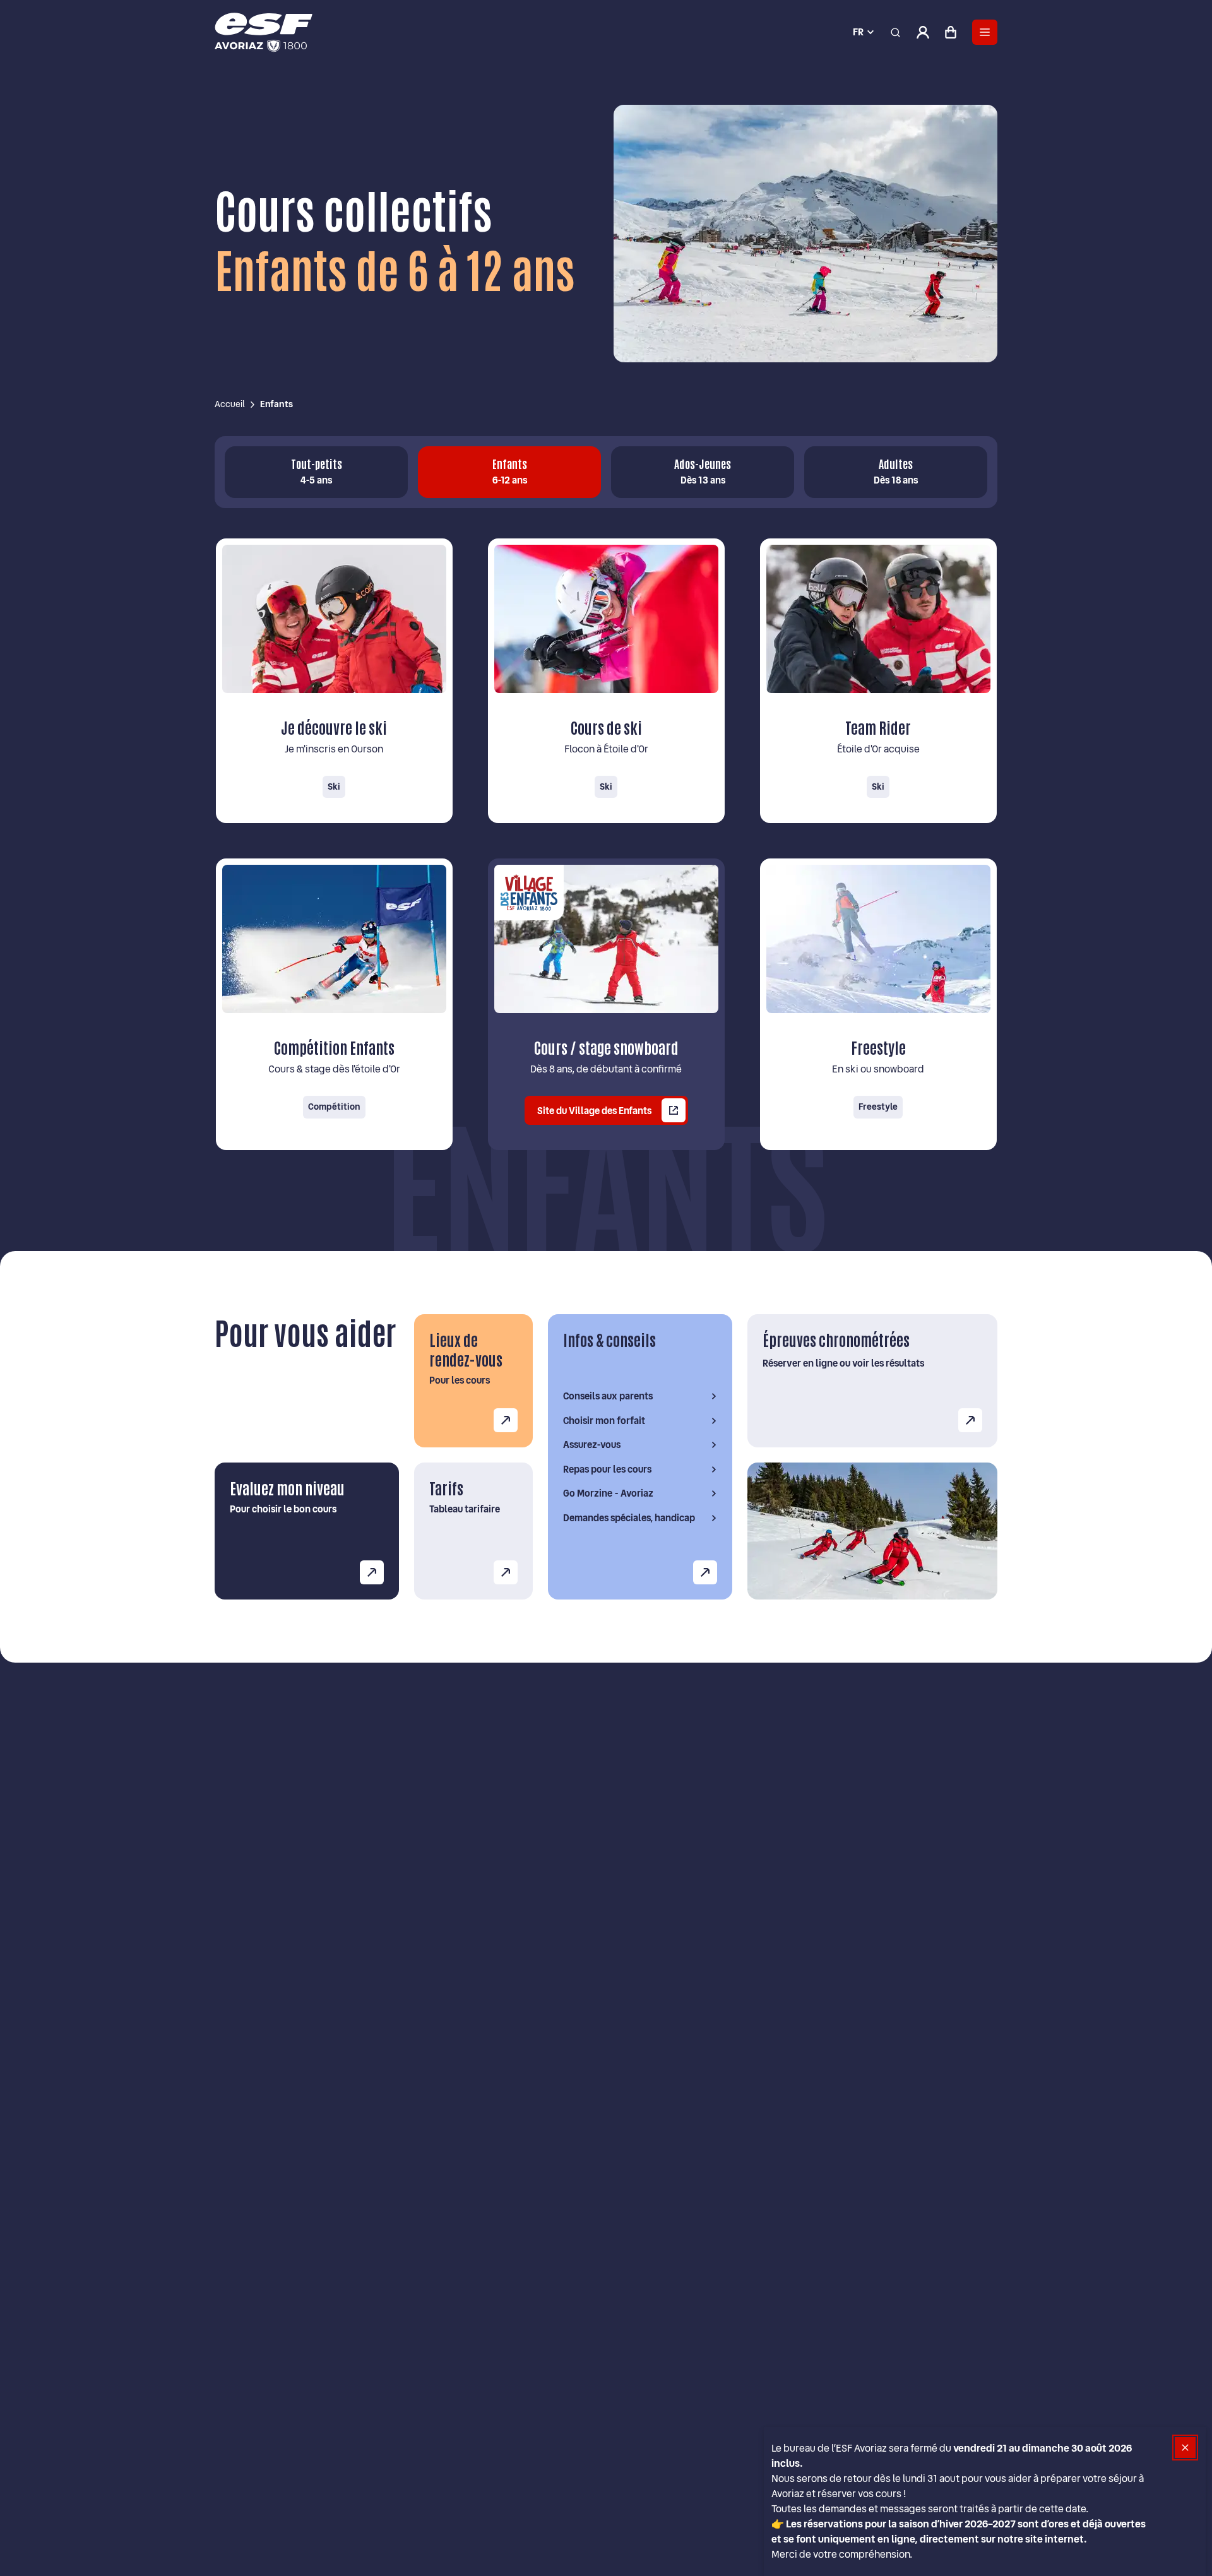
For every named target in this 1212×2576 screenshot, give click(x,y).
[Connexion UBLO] (13, 2567)
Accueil (230, 404)
